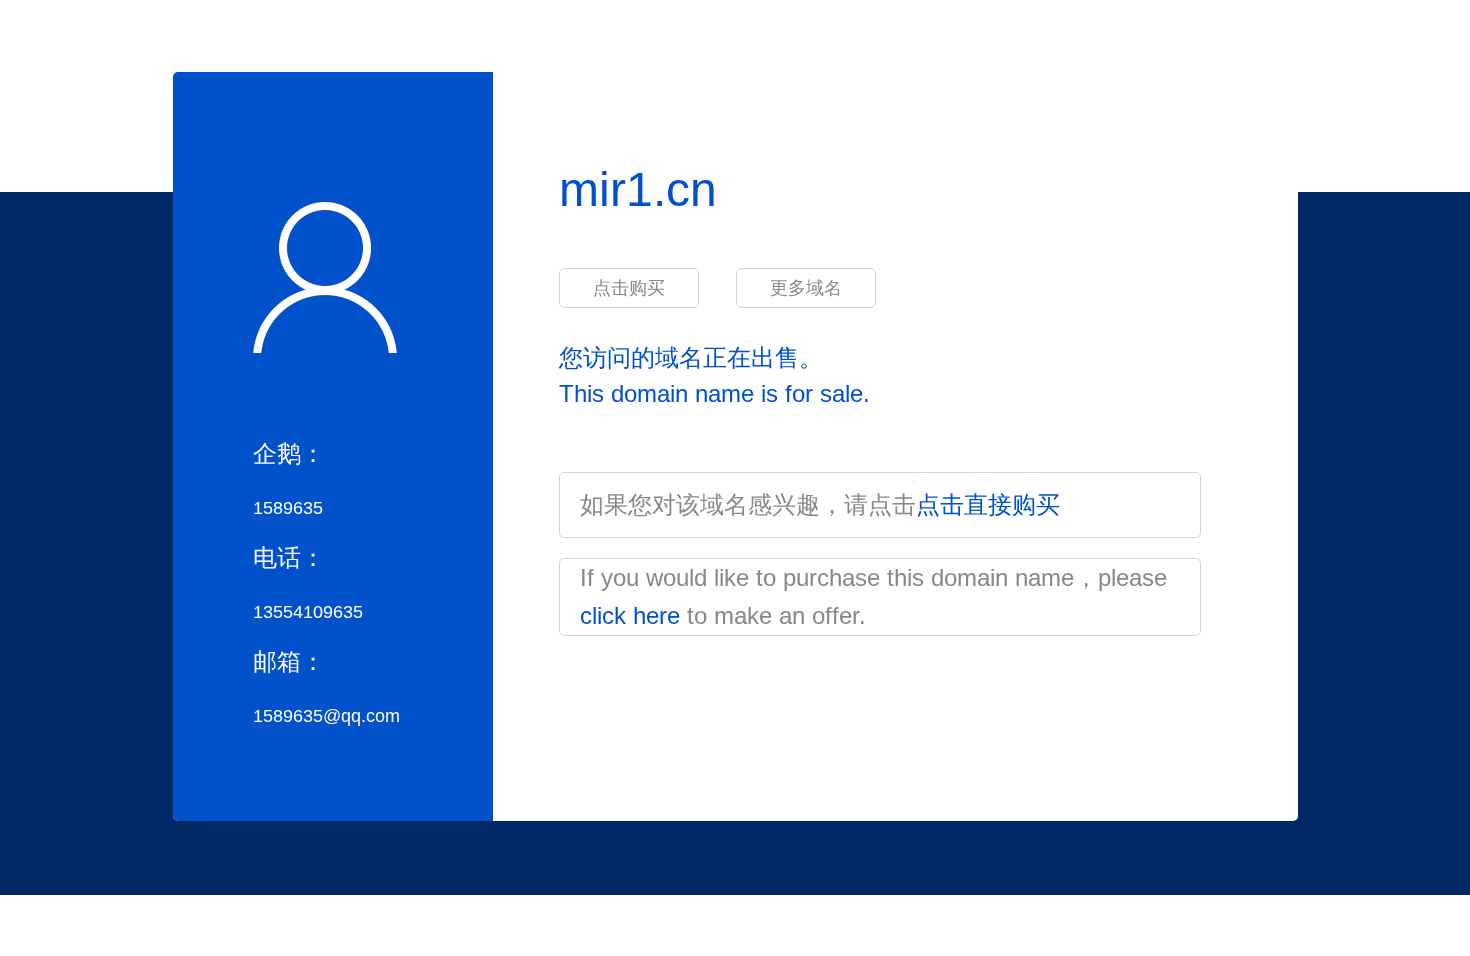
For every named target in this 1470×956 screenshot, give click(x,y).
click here (630, 615)
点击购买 (629, 288)
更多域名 (806, 288)
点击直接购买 (988, 504)
